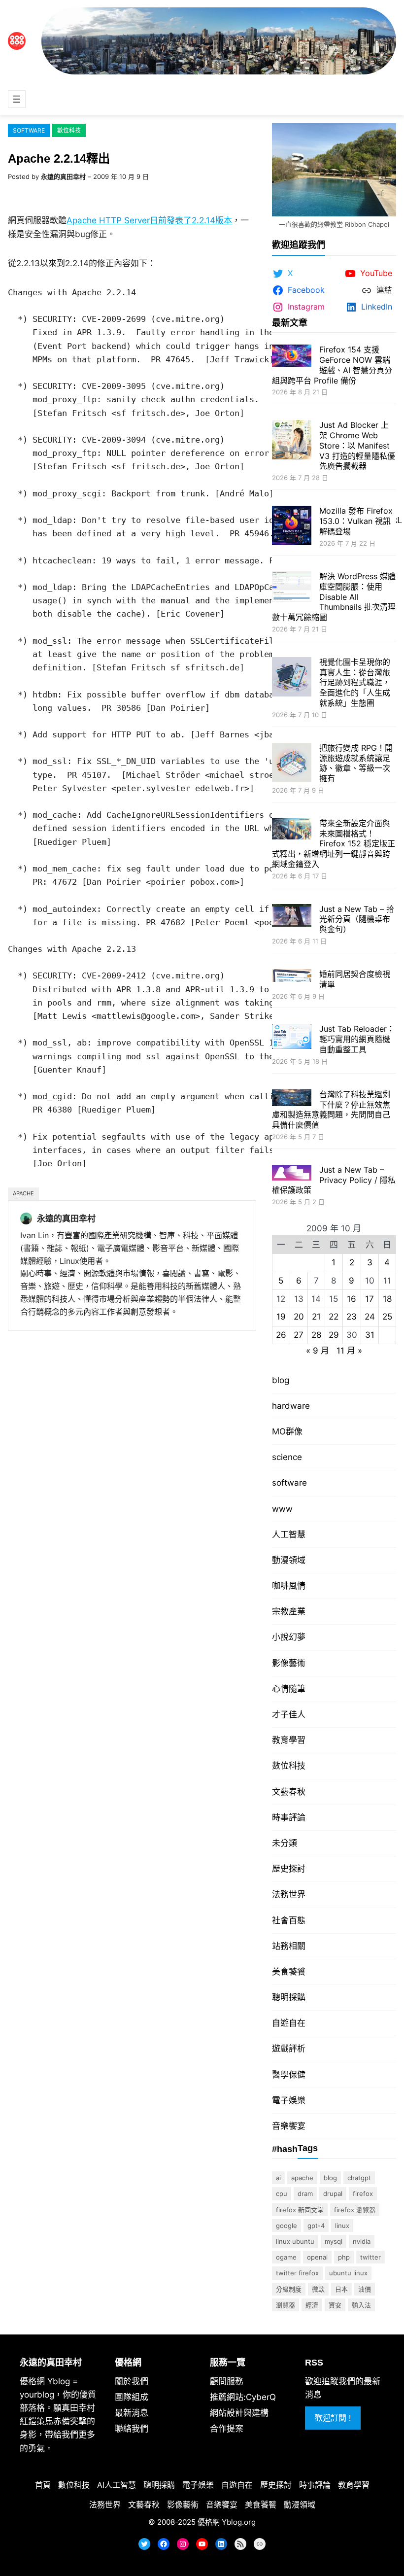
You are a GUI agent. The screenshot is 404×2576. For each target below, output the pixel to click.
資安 (335, 2305)
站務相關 (289, 1946)
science (287, 1457)
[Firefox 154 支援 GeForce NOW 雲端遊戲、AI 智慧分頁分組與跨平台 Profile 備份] (292, 357)
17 (370, 1299)
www (282, 1509)
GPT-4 (316, 2226)
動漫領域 (289, 1560)
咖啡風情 (289, 1586)
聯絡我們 (132, 2429)
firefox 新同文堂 (300, 2210)
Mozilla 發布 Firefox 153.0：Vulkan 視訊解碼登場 (356, 521)
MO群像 (287, 1431)
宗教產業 (289, 1611)
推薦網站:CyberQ (243, 2397)
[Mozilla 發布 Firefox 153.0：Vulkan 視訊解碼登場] (292, 527)
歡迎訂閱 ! (333, 2418)
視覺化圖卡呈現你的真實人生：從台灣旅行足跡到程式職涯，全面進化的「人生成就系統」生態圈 (355, 682)
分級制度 (289, 2289)
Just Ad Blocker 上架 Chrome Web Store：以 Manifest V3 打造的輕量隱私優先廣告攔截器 (357, 445)
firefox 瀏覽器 (355, 2210)
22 (334, 1317)
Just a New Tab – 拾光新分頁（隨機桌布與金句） (357, 919)
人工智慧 (289, 1534)
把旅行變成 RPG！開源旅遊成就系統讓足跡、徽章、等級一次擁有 (356, 763)
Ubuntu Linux (348, 2273)
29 (334, 1335)
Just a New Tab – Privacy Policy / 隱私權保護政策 (334, 1180)
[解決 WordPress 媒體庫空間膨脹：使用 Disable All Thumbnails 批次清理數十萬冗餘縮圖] (292, 588)
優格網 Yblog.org (227, 2522)
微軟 (318, 2289)
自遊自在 (289, 2023)
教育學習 (289, 1740)
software (29, 130)
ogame (286, 2257)
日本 (341, 2289)
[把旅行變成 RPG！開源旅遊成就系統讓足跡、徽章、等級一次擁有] (292, 764)
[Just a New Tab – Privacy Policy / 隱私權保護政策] (292, 1174)
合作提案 (227, 2429)
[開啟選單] (17, 99)
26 (281, 1335)
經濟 (312, 2305)
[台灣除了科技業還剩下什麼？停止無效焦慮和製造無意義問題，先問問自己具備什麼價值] (292, 1099)
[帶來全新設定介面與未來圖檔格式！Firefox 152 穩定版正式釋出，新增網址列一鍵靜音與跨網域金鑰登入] (292, 830)
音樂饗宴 (289, 2126)
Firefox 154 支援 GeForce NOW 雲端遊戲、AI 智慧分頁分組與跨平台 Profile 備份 (332, 365)
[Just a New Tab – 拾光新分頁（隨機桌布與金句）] (292, 917)
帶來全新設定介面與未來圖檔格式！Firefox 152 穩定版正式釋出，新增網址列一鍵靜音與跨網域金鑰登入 (334, 844)
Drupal (333, 2193)
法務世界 (289, 1894)
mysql (334, 2241)
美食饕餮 (289, 1972)
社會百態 (289, 1920)
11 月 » (349, 1351)
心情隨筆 (289, 1689)
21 (316, 1317)
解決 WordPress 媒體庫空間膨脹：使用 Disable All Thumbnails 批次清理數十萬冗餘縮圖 (334, 597)
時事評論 (289, 1817)
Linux (342, 2226)
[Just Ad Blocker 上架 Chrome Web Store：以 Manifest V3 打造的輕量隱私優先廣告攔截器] (292, 441)
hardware (291, 1406)
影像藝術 (289, 1663)
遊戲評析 (289, 2049)
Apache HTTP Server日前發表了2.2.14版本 (149, 220)
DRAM (305, 2193)
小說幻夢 (289, 1637)
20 (299, 1317)
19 (281, 1317)
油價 (365, 2289)
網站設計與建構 (239, 2413)
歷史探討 (289, 1869)
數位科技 (69, 130)
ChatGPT (359, 2178)
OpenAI (317, 2257)
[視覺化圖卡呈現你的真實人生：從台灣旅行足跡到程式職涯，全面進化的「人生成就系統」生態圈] (292, 678)
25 (387, 1317)
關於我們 (132, 2381)
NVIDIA (362, 2241)
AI (278, 2178)
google (286, 2226)
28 (316, 1335)
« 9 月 (318, 1351)
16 (352, 1299)
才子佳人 (289, 1714)
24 (370, 1317)
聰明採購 (289, 1997)
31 (370, 1335)
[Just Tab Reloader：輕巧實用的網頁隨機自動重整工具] (292, 1038)
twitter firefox (297, 2273)
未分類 (285, 1843)
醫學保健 (289, 2075)
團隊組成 (132, 2397)
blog (281, 1380)
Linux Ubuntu (295, 2241)
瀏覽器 (286, 2305)
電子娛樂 (289, 2100)
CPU (282, 2193)
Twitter (370, 2257)
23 (352, 1317)
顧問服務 (227, 2381)
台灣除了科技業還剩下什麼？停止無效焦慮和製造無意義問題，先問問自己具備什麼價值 (331, 1110)
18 (387, 1299)
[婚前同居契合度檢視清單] (292, 977)
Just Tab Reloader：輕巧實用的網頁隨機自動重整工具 (357, 1039)
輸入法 (361, 2305)
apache (23, 1193)
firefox (363, 2193)
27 (299, 1335)
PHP (344, 2257)
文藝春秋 (289, 1792)
